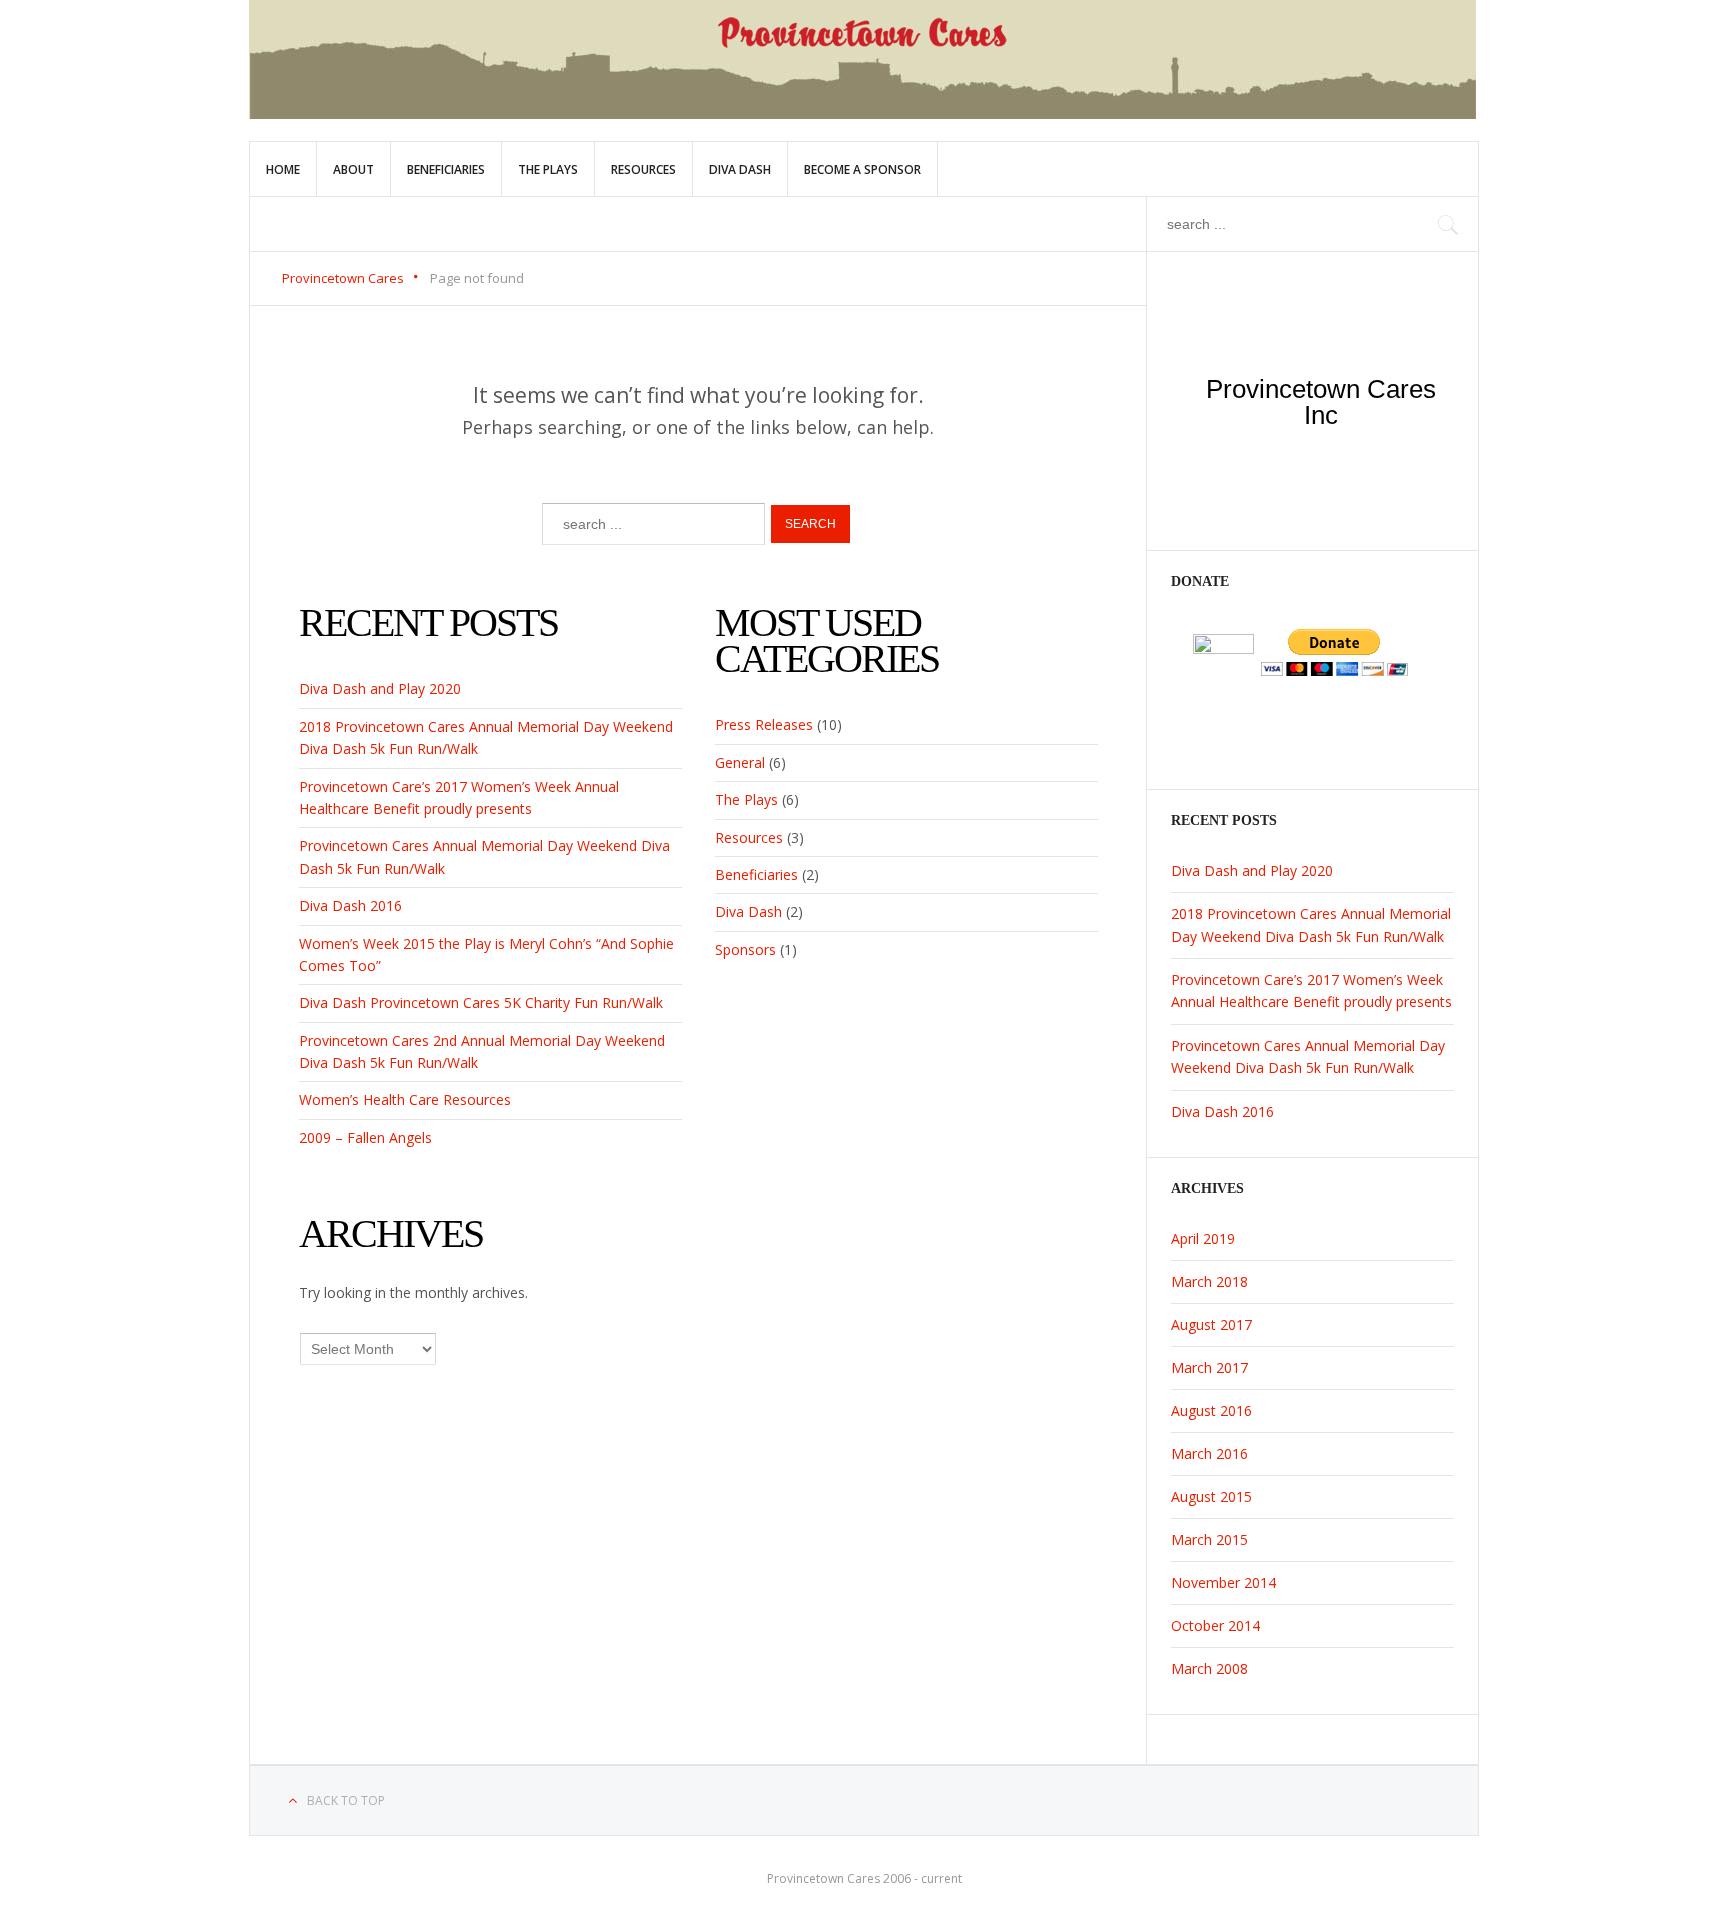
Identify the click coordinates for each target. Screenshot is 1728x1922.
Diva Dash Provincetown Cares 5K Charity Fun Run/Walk (481, 1002)
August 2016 (1211, 1410)
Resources (643, 169)
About (353, 169)
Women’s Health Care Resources (405, 1099)
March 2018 (1209, 1281)
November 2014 (1223, 1582)
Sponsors (745, 949)
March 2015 (1209, 1539)
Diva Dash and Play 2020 (380, 688)
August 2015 (1211, 1496)
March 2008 (1209, 1668)
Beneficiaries (446, 169)
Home (283, 169)
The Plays (548, 169)
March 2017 (1209, 1367)
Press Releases (764, 724)
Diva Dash (740, 169)
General (740, 762)
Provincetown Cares (343, 278)
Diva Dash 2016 (350, 905)
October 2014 (1215, 1625)
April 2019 (1203, 1238)
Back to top (346, 1800)
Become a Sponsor (862, 169)
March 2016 (1209, 1453)
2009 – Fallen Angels (365, 1137)
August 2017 (1211, 1324)
